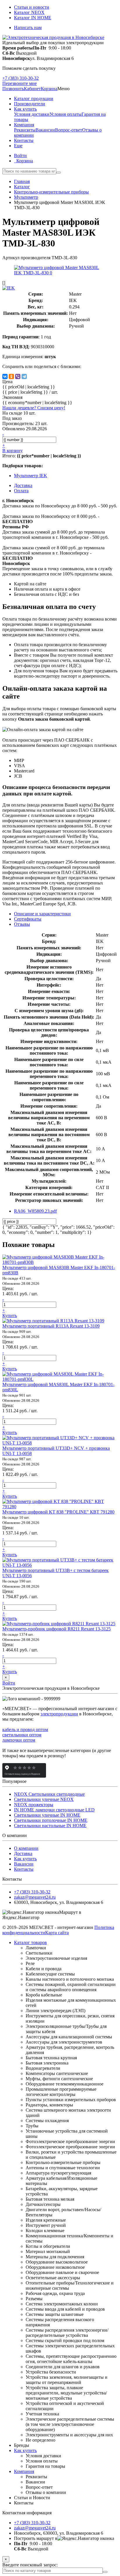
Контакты (24, 1869)
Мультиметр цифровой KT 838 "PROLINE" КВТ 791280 (58, 1512)
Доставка (23, 1853)
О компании (26, 1848)
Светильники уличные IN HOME (47, 1815)
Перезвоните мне (20, 83)
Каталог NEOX (29, 12)
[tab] (28, 919)
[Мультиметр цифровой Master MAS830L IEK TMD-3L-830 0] (60, 273)
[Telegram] (24, 376)
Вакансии (45, 130)
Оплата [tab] (21, 491)
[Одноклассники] (11, 376)
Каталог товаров (30, 1942)
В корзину (13, 451)
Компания (24, 2471)
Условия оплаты (66, 114)
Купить (10, 1315)
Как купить (25, 1859)
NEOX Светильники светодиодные (49, 1794)
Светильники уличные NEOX (44, 1799)
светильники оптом (22, 1735)
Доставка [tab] (23, 485)
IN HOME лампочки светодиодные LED (54, 1810)
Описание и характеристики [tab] (42, 914)
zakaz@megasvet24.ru (35, 1897)
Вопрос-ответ (69, 130)
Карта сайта (57, 1933)
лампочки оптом (19, 1740)
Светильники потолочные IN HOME (51, 1820)
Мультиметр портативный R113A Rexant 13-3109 (51, 1326)
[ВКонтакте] (5, 376)
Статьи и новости (32, 7)
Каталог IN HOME (33, 18)
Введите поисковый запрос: (30, 2565)
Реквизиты (25, 130)
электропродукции (59, 1714)
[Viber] (18, 376)
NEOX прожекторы (34, 1805)
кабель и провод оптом (25, 1730)
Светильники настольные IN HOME (50, 1826)
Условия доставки (32, 114)
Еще (18, 146)
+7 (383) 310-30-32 (21, 78)
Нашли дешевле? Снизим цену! (34, 408)
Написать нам (28, 27)
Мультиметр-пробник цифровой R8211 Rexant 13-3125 (57, 1629)
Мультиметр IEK (31, 476)
